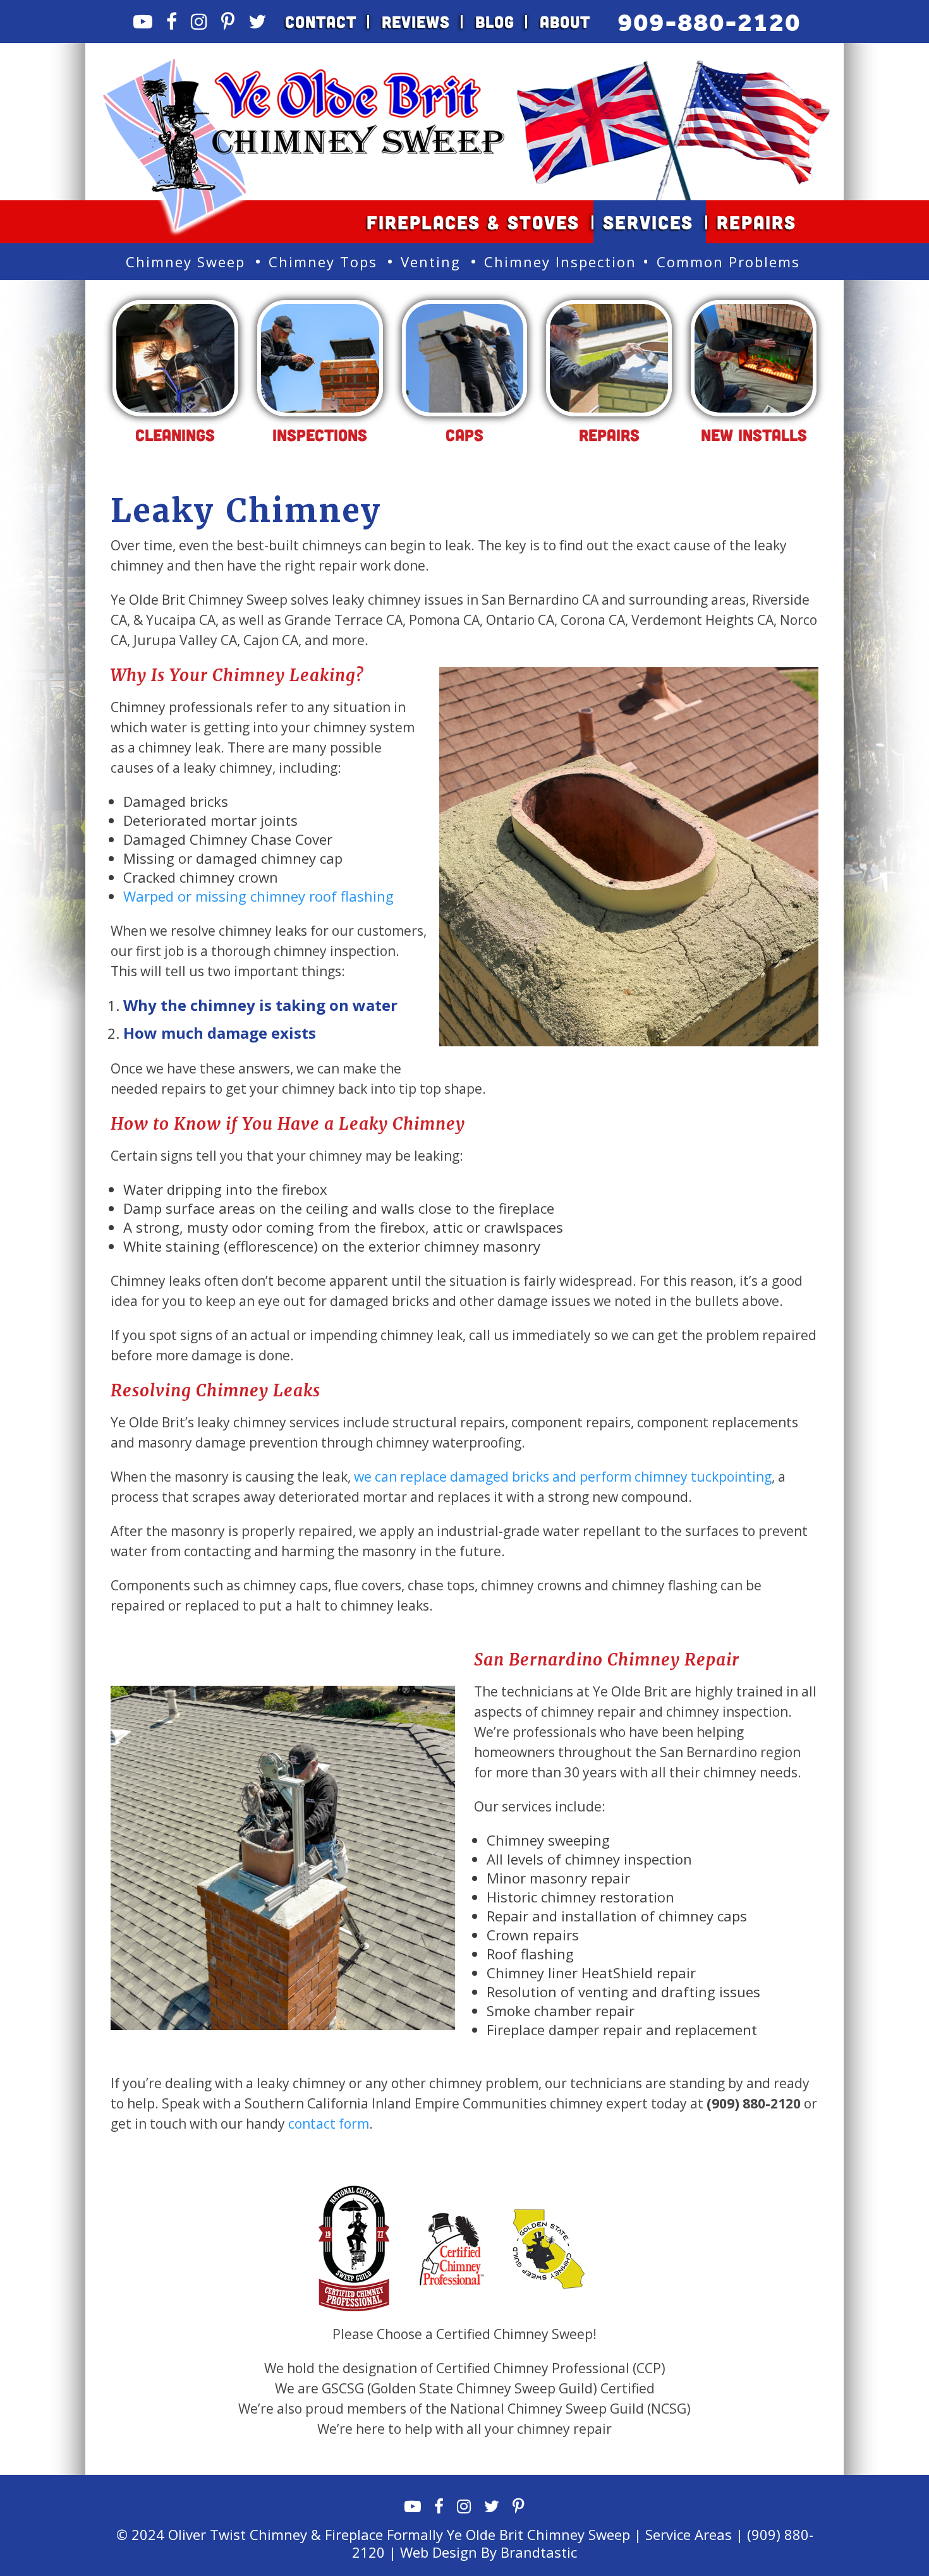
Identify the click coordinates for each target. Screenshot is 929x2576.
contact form (329, 2124)
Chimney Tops (323, 262)
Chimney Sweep (185, 262)
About (565, 21)
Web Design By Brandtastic (489, 2552)
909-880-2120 (709, 22)
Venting (431, 262)
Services (648, 222)
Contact (321, 21)
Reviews (416, 21)
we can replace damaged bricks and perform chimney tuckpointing (563, 1477)
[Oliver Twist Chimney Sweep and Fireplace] (304, 64)
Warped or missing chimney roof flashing (258, 896)
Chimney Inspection (560, 262)
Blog (495, 21)
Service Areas (689, 2534)
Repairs (756, 222)
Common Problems (728, 262)
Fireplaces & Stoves (473, 222)
